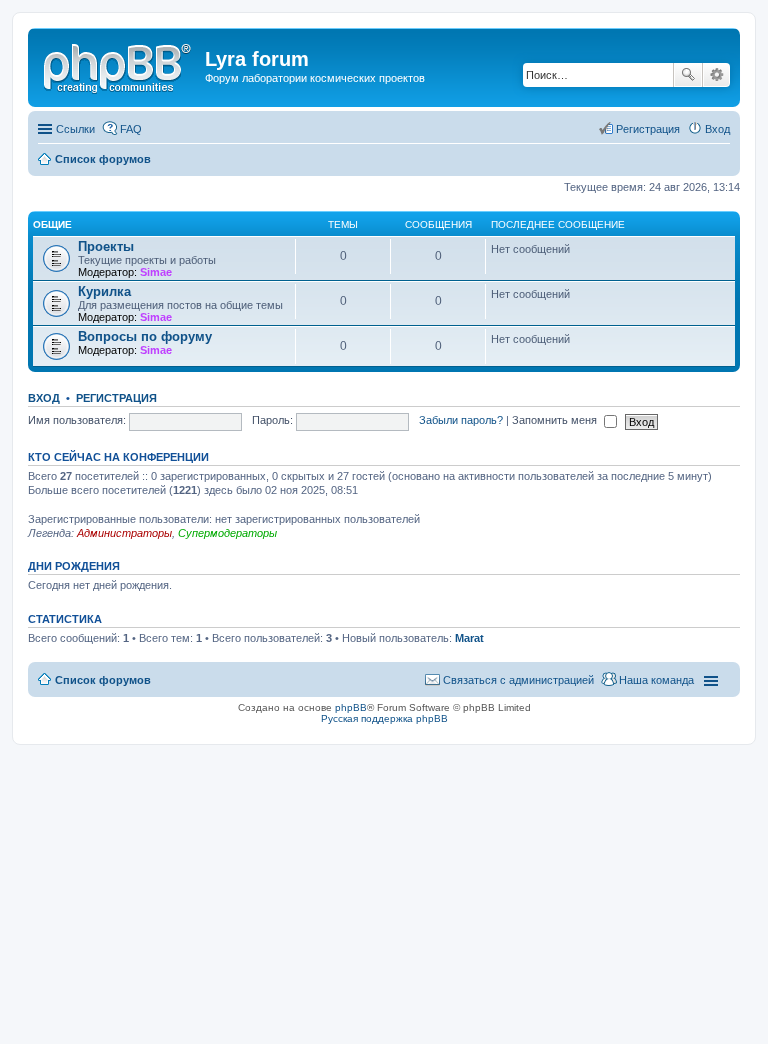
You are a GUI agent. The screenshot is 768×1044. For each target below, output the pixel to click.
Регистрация (116, 398)
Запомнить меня (556, 420)
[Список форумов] (119, 65)
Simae (156, 272)
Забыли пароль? (461, 420)
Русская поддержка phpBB (384, 718)
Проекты (106, 246)
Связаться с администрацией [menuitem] (518, 680)
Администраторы (124, 533)
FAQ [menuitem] (131, 129)
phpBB (351, 707)
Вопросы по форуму (145, 336)
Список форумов (103, 680)
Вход (44, 398)
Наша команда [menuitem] (656, 680)
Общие (52, 224)
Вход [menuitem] (717, 129)
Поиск (688, 75)
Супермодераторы (227, 533)
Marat (469, 638)
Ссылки (75, 129)
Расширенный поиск (716, 75)
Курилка (104, 291)
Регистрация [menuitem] (648, 129)
